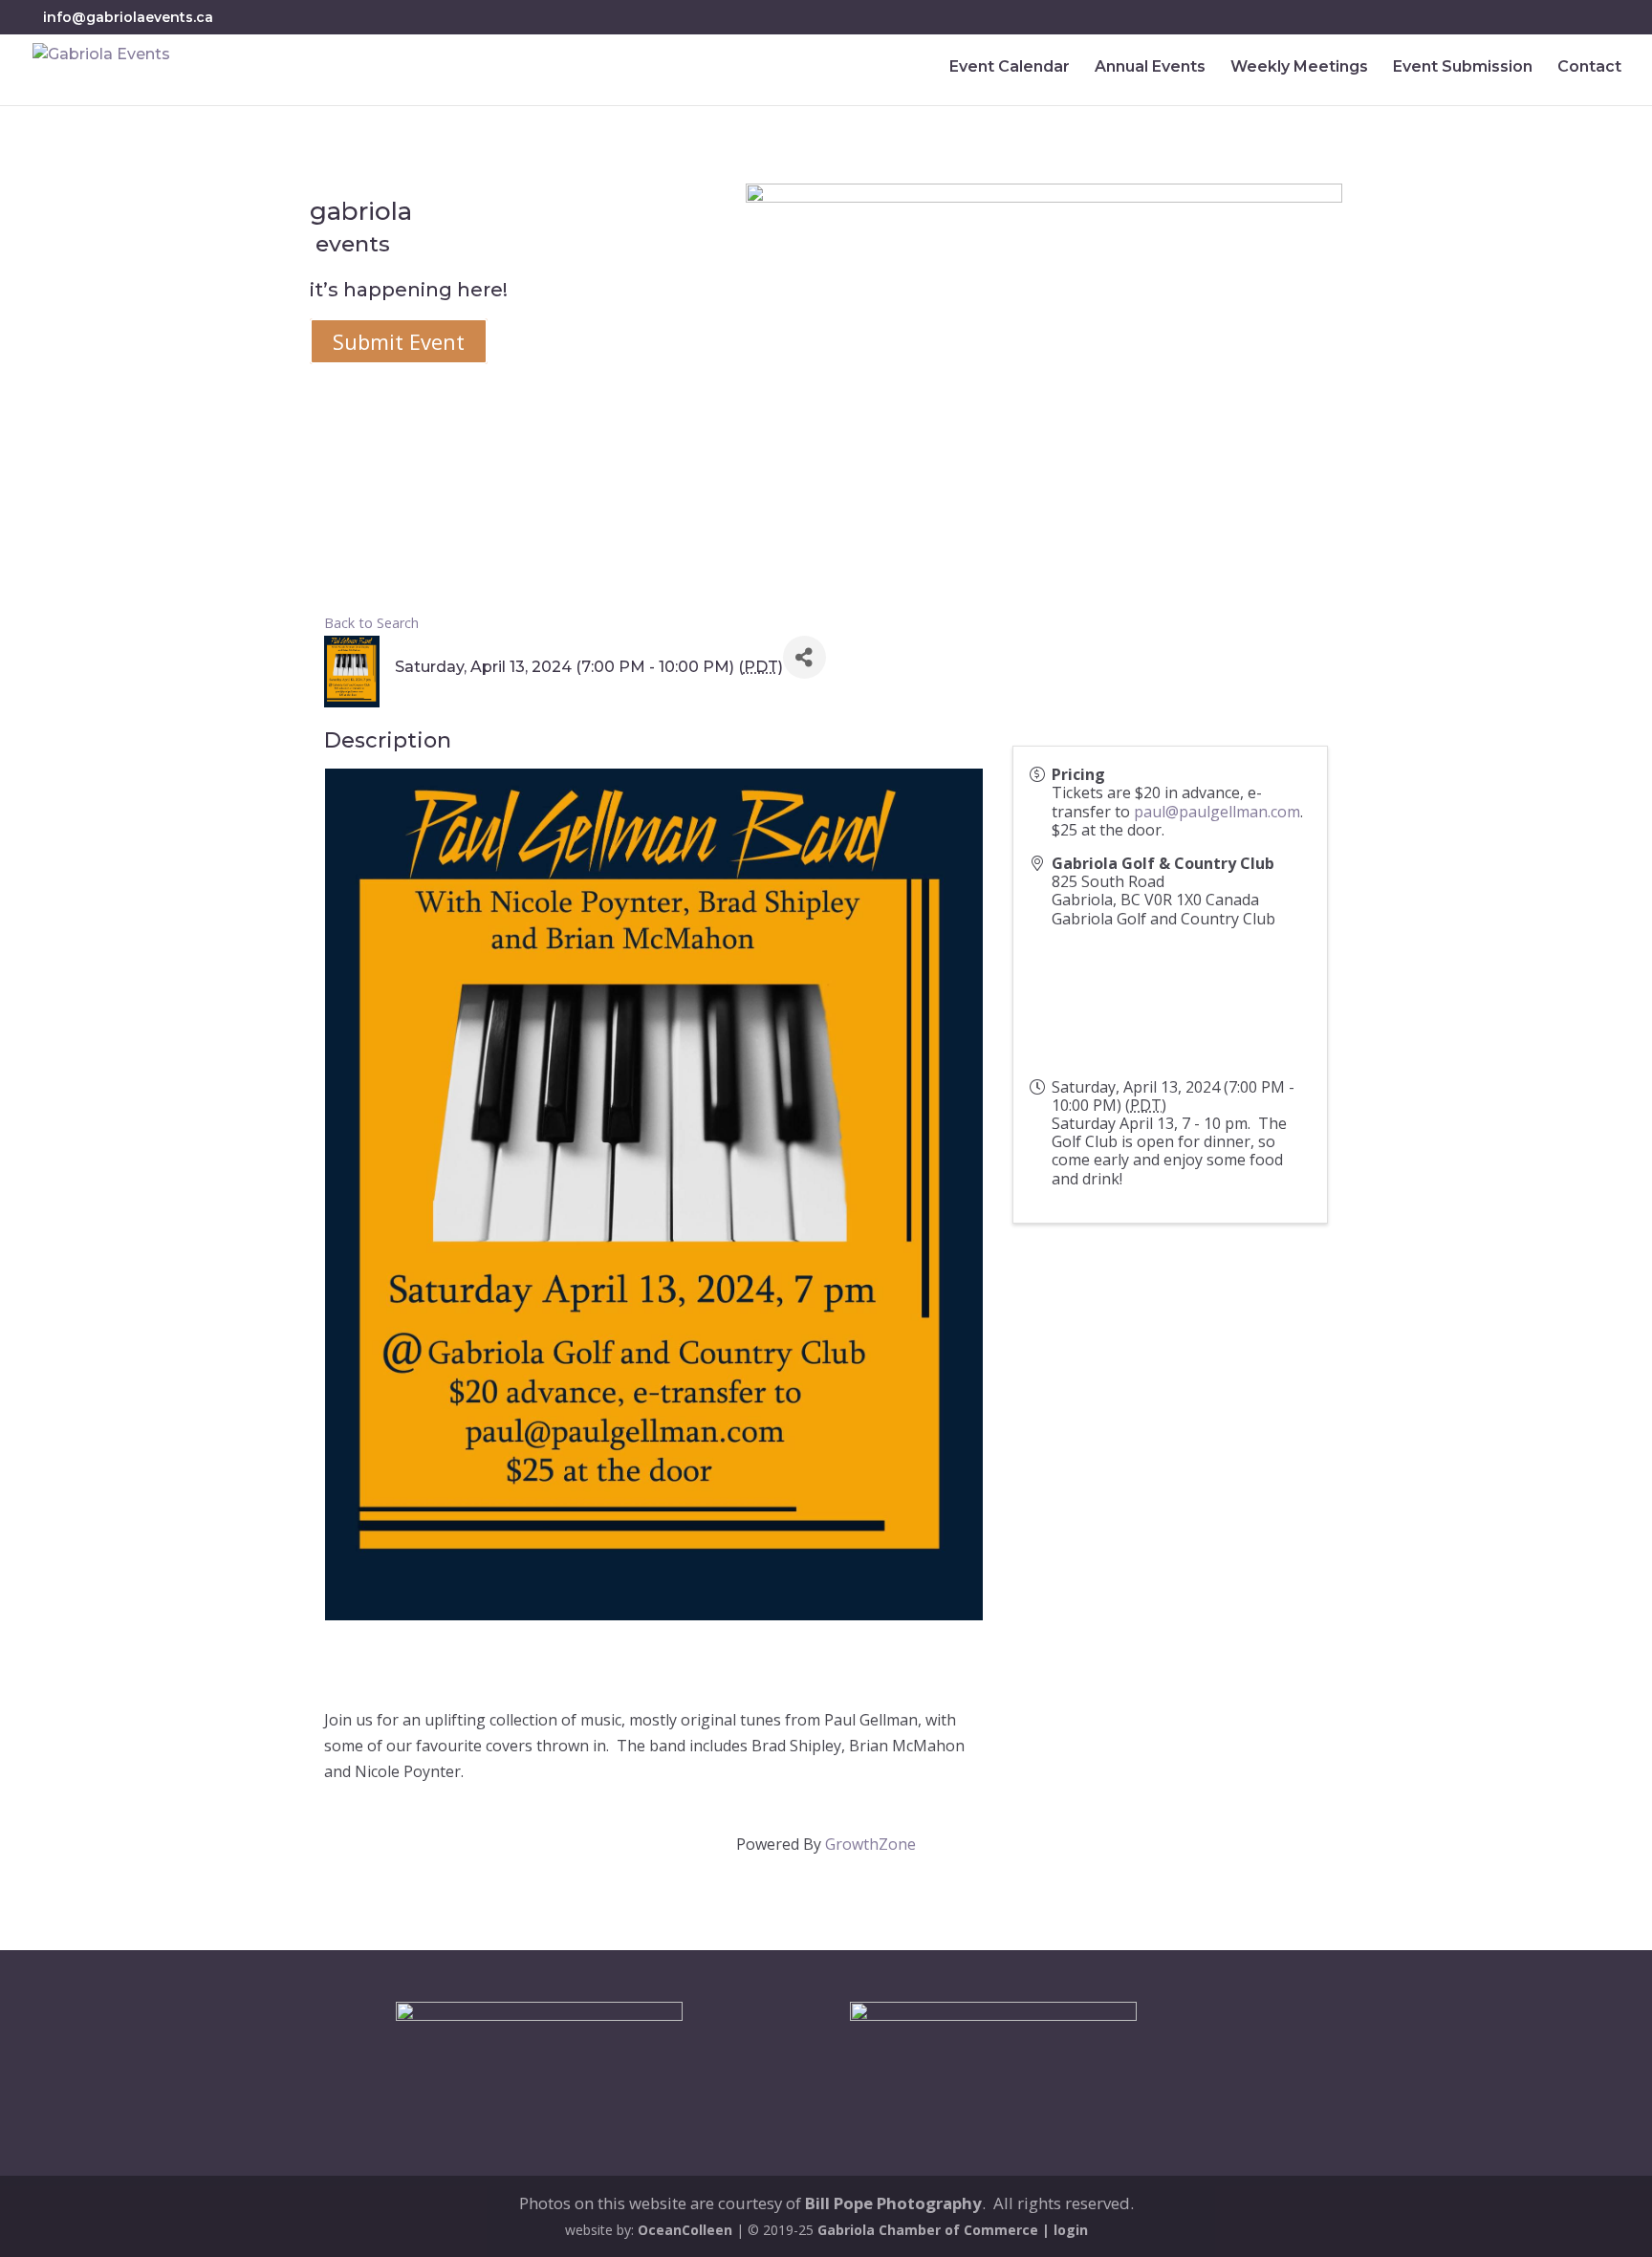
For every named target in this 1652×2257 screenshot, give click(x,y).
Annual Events (1150, 68)
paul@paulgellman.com (1217, 812)
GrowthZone (870, 1844)
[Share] (804, 657)
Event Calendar (1010, 68)
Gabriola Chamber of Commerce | (935, 2230)
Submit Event (399, 341)
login (1071, 2230)
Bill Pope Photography (893, 2203)
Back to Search (371, 623)
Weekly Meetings (1299, 68)
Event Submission (1463, 68)
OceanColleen (685, 2230)
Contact (1589, 68)
